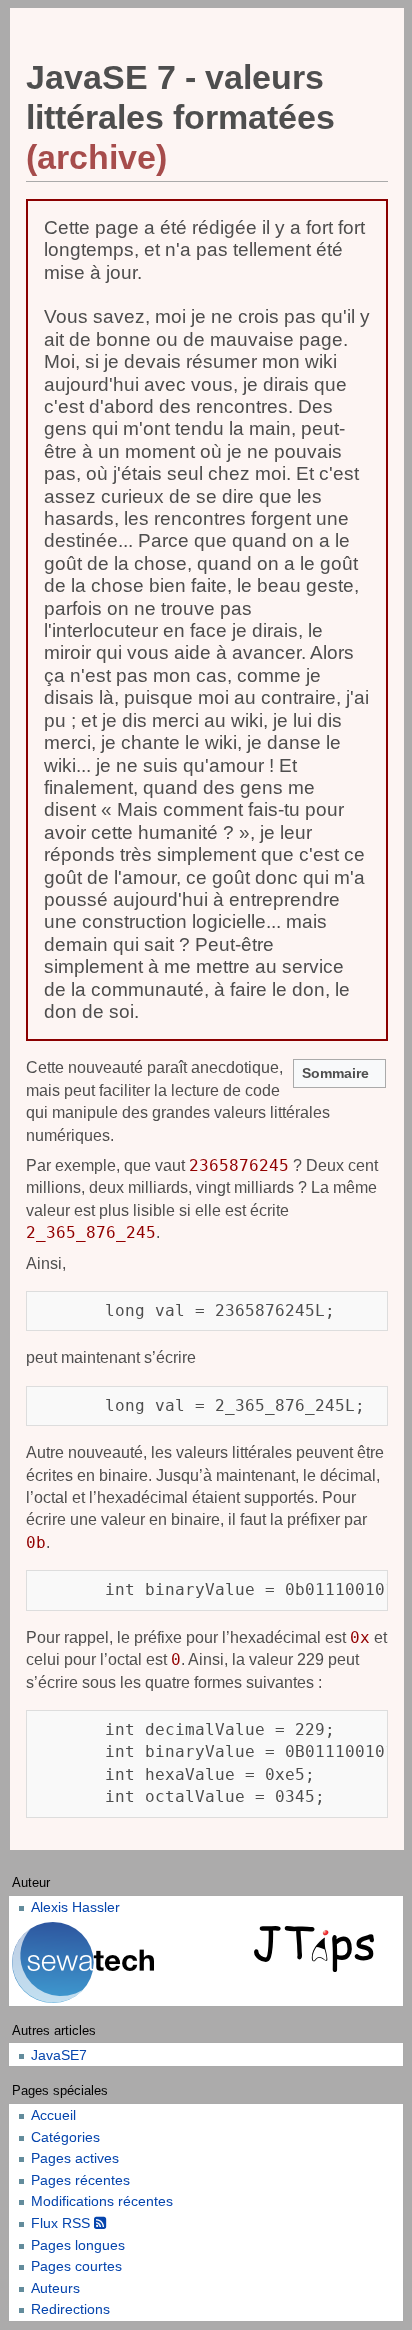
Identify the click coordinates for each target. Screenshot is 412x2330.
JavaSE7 (59, 2055)
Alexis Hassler (75, 1907)
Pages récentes (80, 2180)
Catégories (65, 2137)
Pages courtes (76, 2266)
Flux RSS (62, 2223)
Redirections (70, 2309)
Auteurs (55, 2288)
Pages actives (75, 2158)
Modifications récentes (102, 2201)
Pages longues (78, 2245)
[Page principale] (317, 1950)
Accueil (53, 2115)
